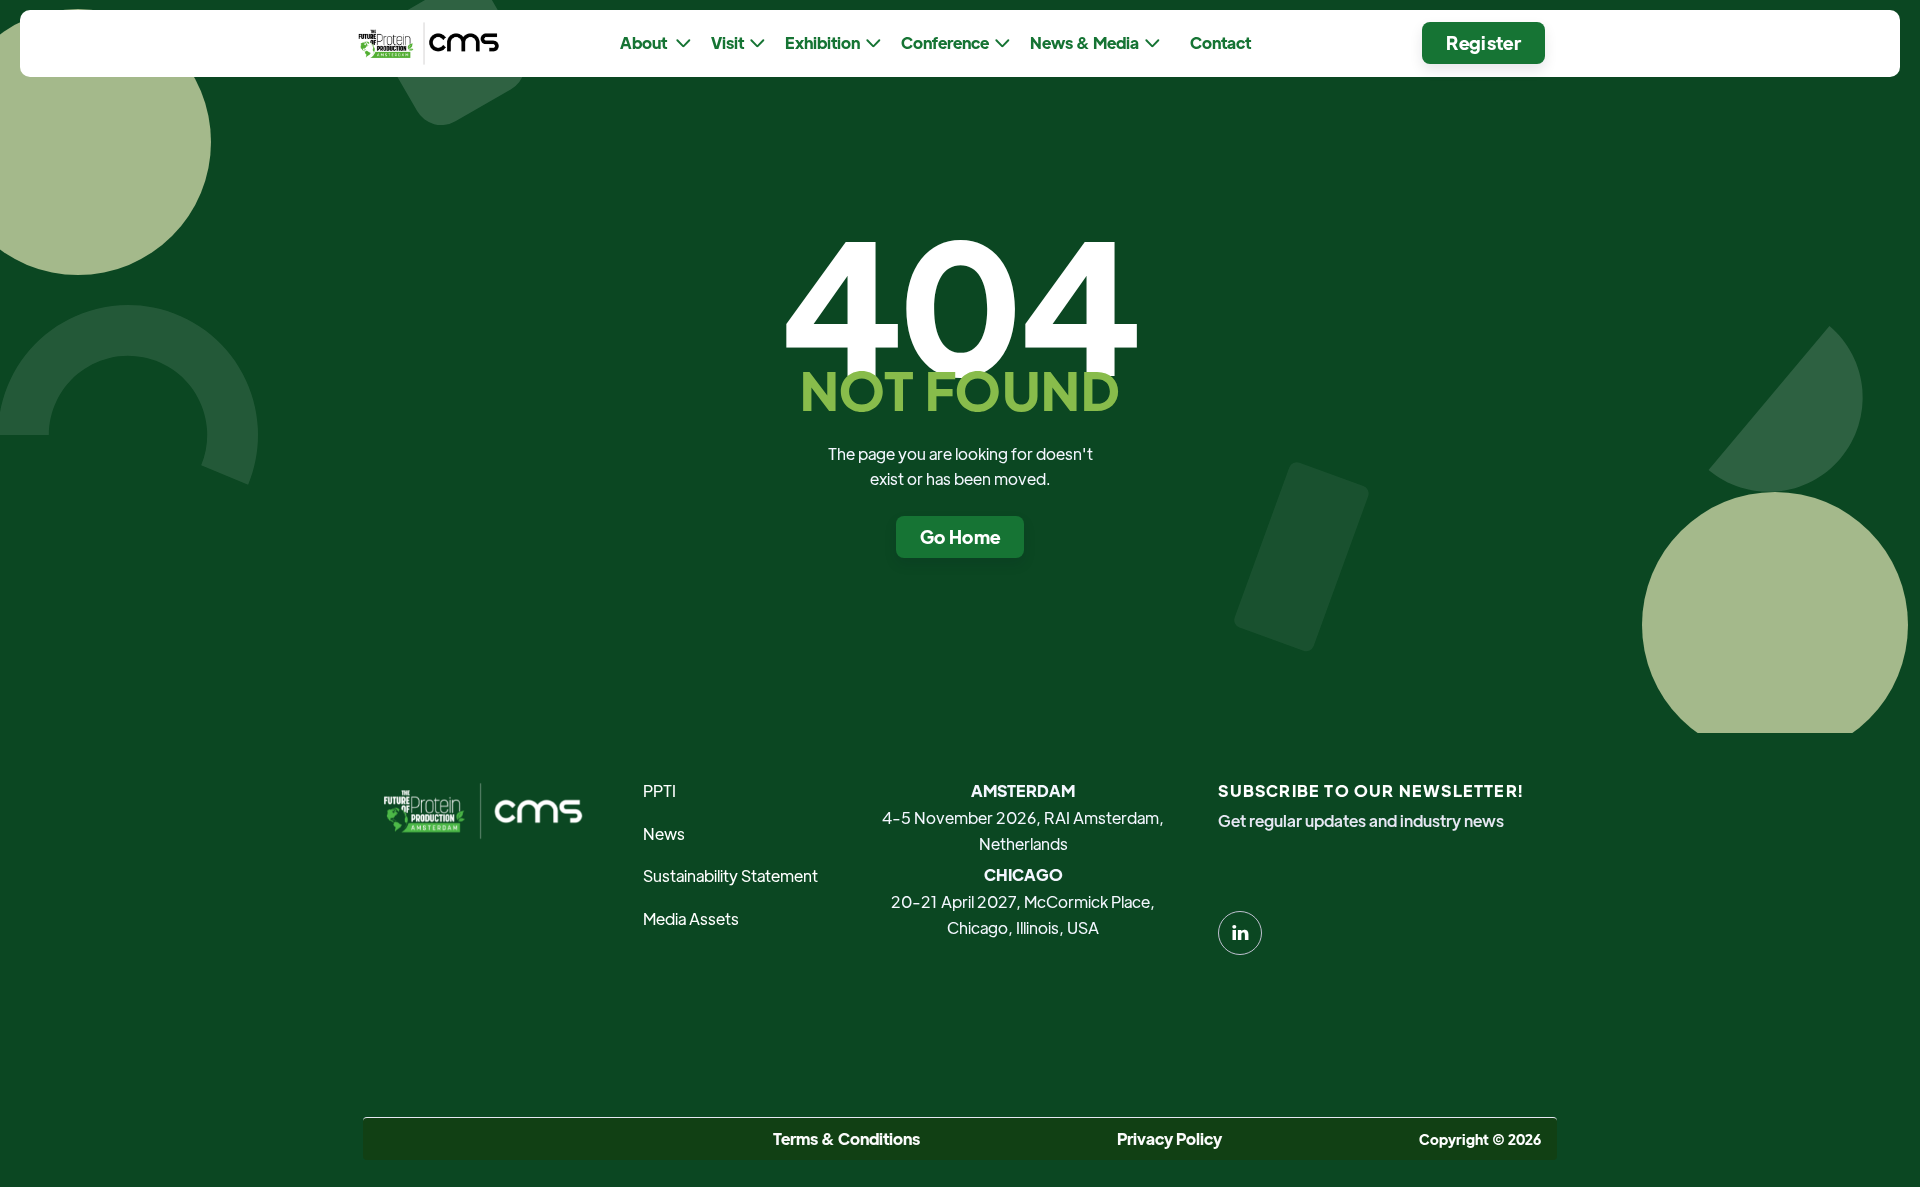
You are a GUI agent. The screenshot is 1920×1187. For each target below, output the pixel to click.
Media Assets (691, 918)
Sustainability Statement (730, 875)
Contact (1220, 42)
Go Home (960, 536)
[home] (424, 43)
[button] (655, 43)
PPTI (659, 790)
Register (1483, 42)
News (664, 833)
